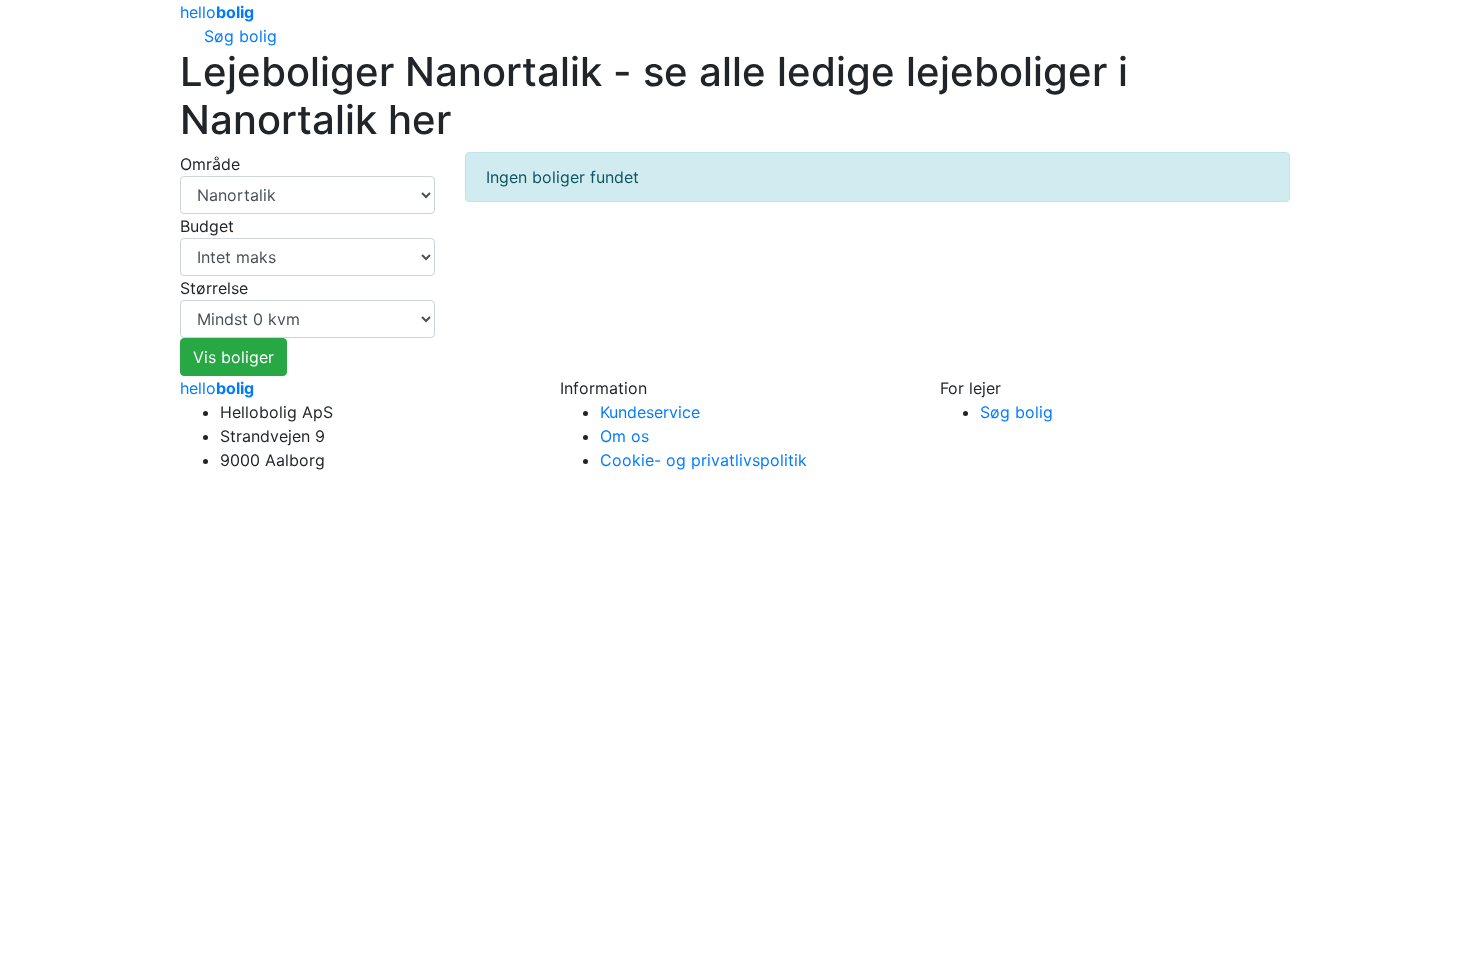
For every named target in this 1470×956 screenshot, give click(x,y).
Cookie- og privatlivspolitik (703, 460)
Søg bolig (240, 36)
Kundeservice (650, 412)
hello (217, 388)
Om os (624, 436)
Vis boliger (233, 357)
